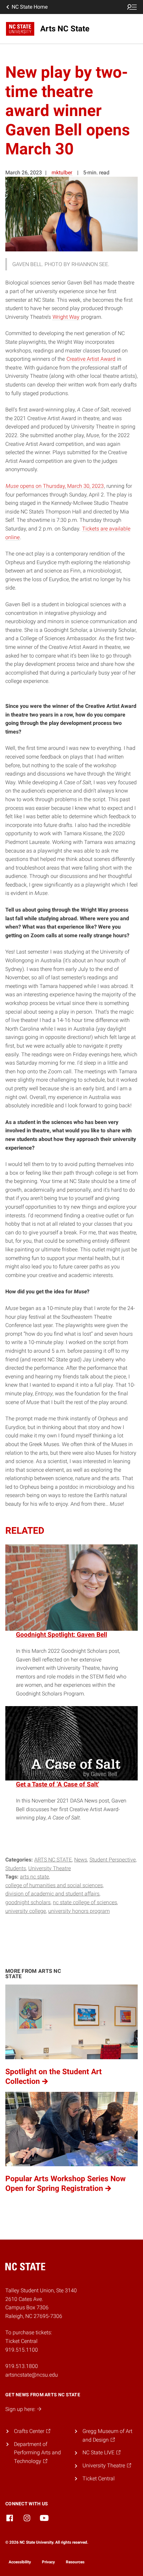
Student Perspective (113, 1860)
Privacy (48, 2562)
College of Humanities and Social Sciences (54, 1885)
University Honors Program (79, 1911)
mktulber (62, 173)
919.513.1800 (22, 2366)
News (81, 1860)
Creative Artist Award (91, 359)
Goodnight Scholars (28, 1902)
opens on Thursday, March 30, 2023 (55, 486)
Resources (75, 2562)
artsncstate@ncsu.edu (32, 2375)
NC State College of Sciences (85, 1902)
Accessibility (20, 2562)
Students (16, 1868)
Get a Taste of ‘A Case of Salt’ (58, 1784)
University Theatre (50, 1868)
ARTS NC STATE (53, 1860)
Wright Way (66, 317)
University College (26, 1911)
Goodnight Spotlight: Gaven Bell (62, 1635)
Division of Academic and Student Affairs (52, 1894)
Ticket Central (99, 2478)
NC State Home (30, 7)
